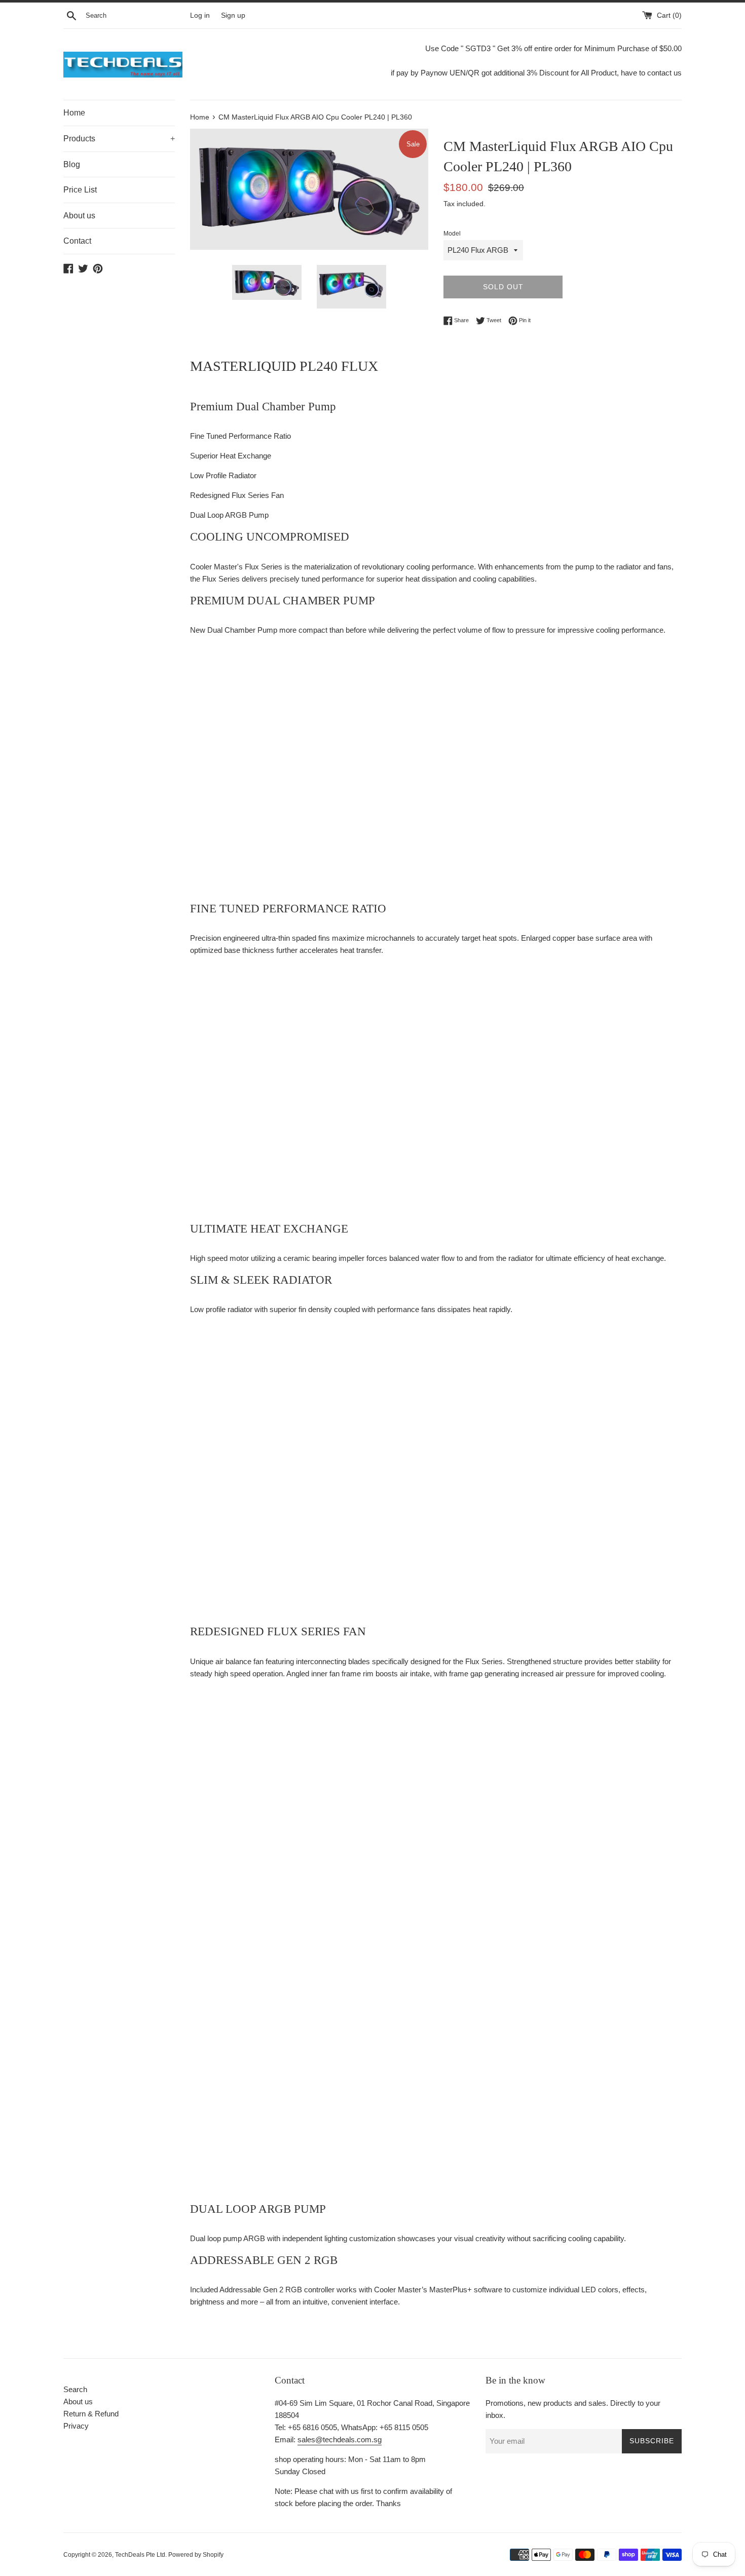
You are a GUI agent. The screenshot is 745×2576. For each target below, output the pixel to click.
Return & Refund (91, 2414)
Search (75, 2389)
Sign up (233, 15)
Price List (80, 190)
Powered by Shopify (196, 2555)
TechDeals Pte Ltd (140, 2555)
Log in (200, 15)
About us (79, 216)
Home (74, 113)
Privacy (76, 2426)
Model (452, 234)
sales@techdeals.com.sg (340, 2439)
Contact (77, 241)
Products (119, 139)
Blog (72, 164)
